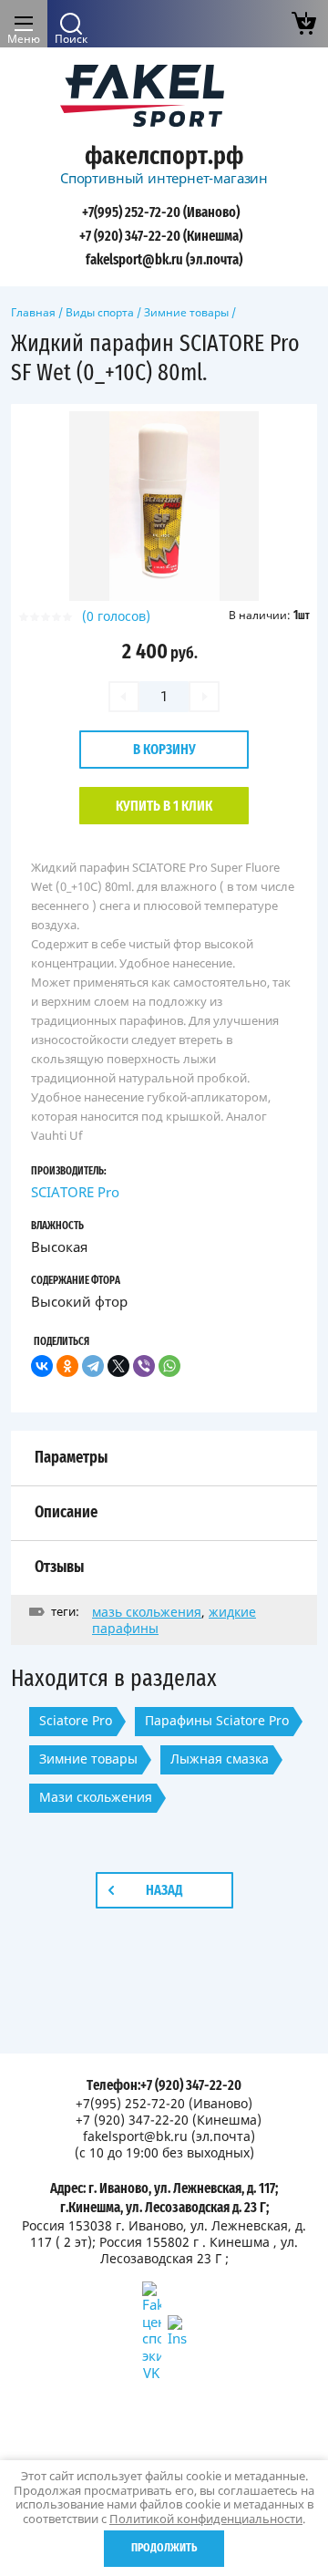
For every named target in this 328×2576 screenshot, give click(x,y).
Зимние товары (186, 312)
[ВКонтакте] (42, 1366)
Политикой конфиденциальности (206, 2519)
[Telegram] (93, 1366)
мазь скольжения (147, 1612)
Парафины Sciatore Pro (217, 1720)
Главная (33, 312)
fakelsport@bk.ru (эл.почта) (164, 260)
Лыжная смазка (220, 1759)
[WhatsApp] (169, 1366)
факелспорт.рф (164, 157)
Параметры (71, 1458)
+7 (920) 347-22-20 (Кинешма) (161, 236)
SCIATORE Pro (75, 1192)
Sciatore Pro (76, 1720)
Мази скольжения (96, 1797)
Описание (66, 1513)
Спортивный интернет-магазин (164, 178)
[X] (118, 1366)
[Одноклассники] (67, 1366)
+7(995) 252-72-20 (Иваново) (161, 212)
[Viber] (144, 1366)
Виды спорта (100, 312)
